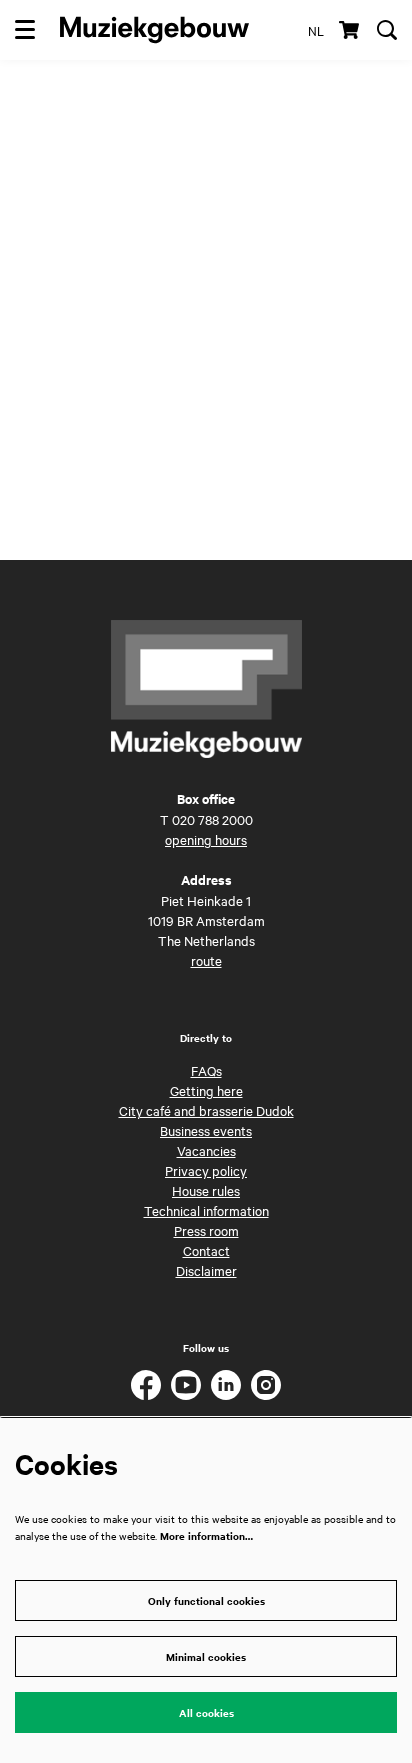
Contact (206, 1250)
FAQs (206, 1070)
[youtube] (186, 1385)
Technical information (206, 1210)
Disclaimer (206, 1270)
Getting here (206, 1090)
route (206, 960)
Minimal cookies (206, 1656)
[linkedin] (226, 1385)
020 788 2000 (212, 819)
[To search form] (387, 30)
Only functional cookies (206, 1600)
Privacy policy (206, 1170)
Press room (206, 1230)
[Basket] (350, 30)
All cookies (206, 1712)
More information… (206, 1535)
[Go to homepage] (154, 30)
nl (316, 30)
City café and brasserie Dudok (206, 1110)
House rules (206, 1190)
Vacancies (206, 1150)
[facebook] (146, 1385)
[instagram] (266, 1385)
